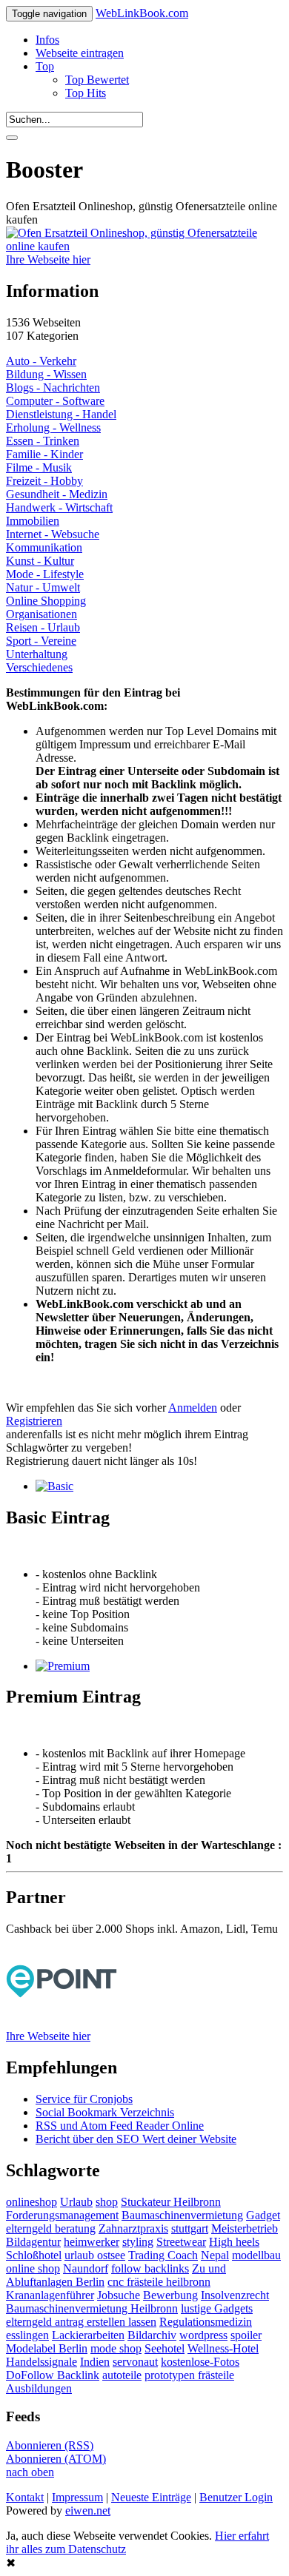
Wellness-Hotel (223, 2348)
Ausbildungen (39, 2388)
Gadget (263, 2215)
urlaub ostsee (95, 2255)
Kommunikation (44, 547)
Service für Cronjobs (84, 2099)
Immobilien (33, 521)
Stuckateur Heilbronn (171, 2202)
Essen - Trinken (43, 441)
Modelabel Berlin (47, 2348)
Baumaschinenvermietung (182, 2215)
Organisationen (41, 614)
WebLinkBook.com (142, 13)
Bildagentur (33, 2242)
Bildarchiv (152, 2335)
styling (138, 2242)
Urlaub (76, 2202)
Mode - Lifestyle (45, 574)
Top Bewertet (97, 80)
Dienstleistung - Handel (61, 414)
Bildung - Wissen (46, 374)
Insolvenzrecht (235, 2295)
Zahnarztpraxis (133, 2228)
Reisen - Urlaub (43, 627)
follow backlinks (150, 2268)
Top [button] (45, 66)
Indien (95, 2362)
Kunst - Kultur (40, 561)
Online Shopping (46, 601)
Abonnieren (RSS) (50, 2445)
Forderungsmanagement (62, 2215)
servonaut (135, 2362)
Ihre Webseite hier (48, 259)
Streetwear (181, 2242)
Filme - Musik (39, 467)
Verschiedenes (39, 667)
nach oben (30, 2472)
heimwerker (92, 2242)
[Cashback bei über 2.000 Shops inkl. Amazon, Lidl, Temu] (62, 2023)
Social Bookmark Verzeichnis (105, 2112)
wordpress (203, 2335)
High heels (234, 2242)
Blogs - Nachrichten (53, 388)
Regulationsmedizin (206, 2322)
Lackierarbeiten (88, 2335)
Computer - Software (55, 401)
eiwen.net (88, 2510)
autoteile (122, 2375)
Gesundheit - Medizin (57, 494)
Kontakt (25, 2497)
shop (107, 2202)
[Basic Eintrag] (54, 1486)
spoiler (246, 2335)
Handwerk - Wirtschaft (59, 507)
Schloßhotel (34, 2255)
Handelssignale (41, 2362)
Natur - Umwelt (43, 587)
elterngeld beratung (51, 2228)
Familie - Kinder (44, 454)
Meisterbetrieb (245, 2228)
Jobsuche (119, 2295)
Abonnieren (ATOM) (56, 2459)
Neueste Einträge (151, 2497)
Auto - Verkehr (41, 361)
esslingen (27, 2335)
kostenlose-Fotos (200, 2362)
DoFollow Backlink (53, 2375)
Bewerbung (170, 2295)
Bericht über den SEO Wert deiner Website (136, 2139)
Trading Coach (163, 2255)
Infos (47, 40)
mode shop (116, 2348)
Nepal (215, 2255)
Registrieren (34, 1421)
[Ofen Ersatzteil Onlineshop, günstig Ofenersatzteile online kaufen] (144, 246)
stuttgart (190, 2228)
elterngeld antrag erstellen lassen (81, 2322)
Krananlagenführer (50, 2295)
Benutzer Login (236, 2497)
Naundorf (86, 2268)
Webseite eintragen (80, 53)
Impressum (77, 2497)
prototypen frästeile (189, 2375)
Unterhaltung (37, 654)
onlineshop (31, 2202)
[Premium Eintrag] (63, 1666)
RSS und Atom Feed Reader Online (120, 2126)
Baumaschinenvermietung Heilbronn (92, 2308)
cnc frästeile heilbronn (159, 2282)
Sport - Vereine (41, 641)
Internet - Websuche (53, 534)
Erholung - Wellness (53, 427)
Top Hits (86, 93)
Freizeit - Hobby (44, 481)
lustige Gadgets (217, 2308)
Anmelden (193, 1408)
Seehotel (165, 2348)
